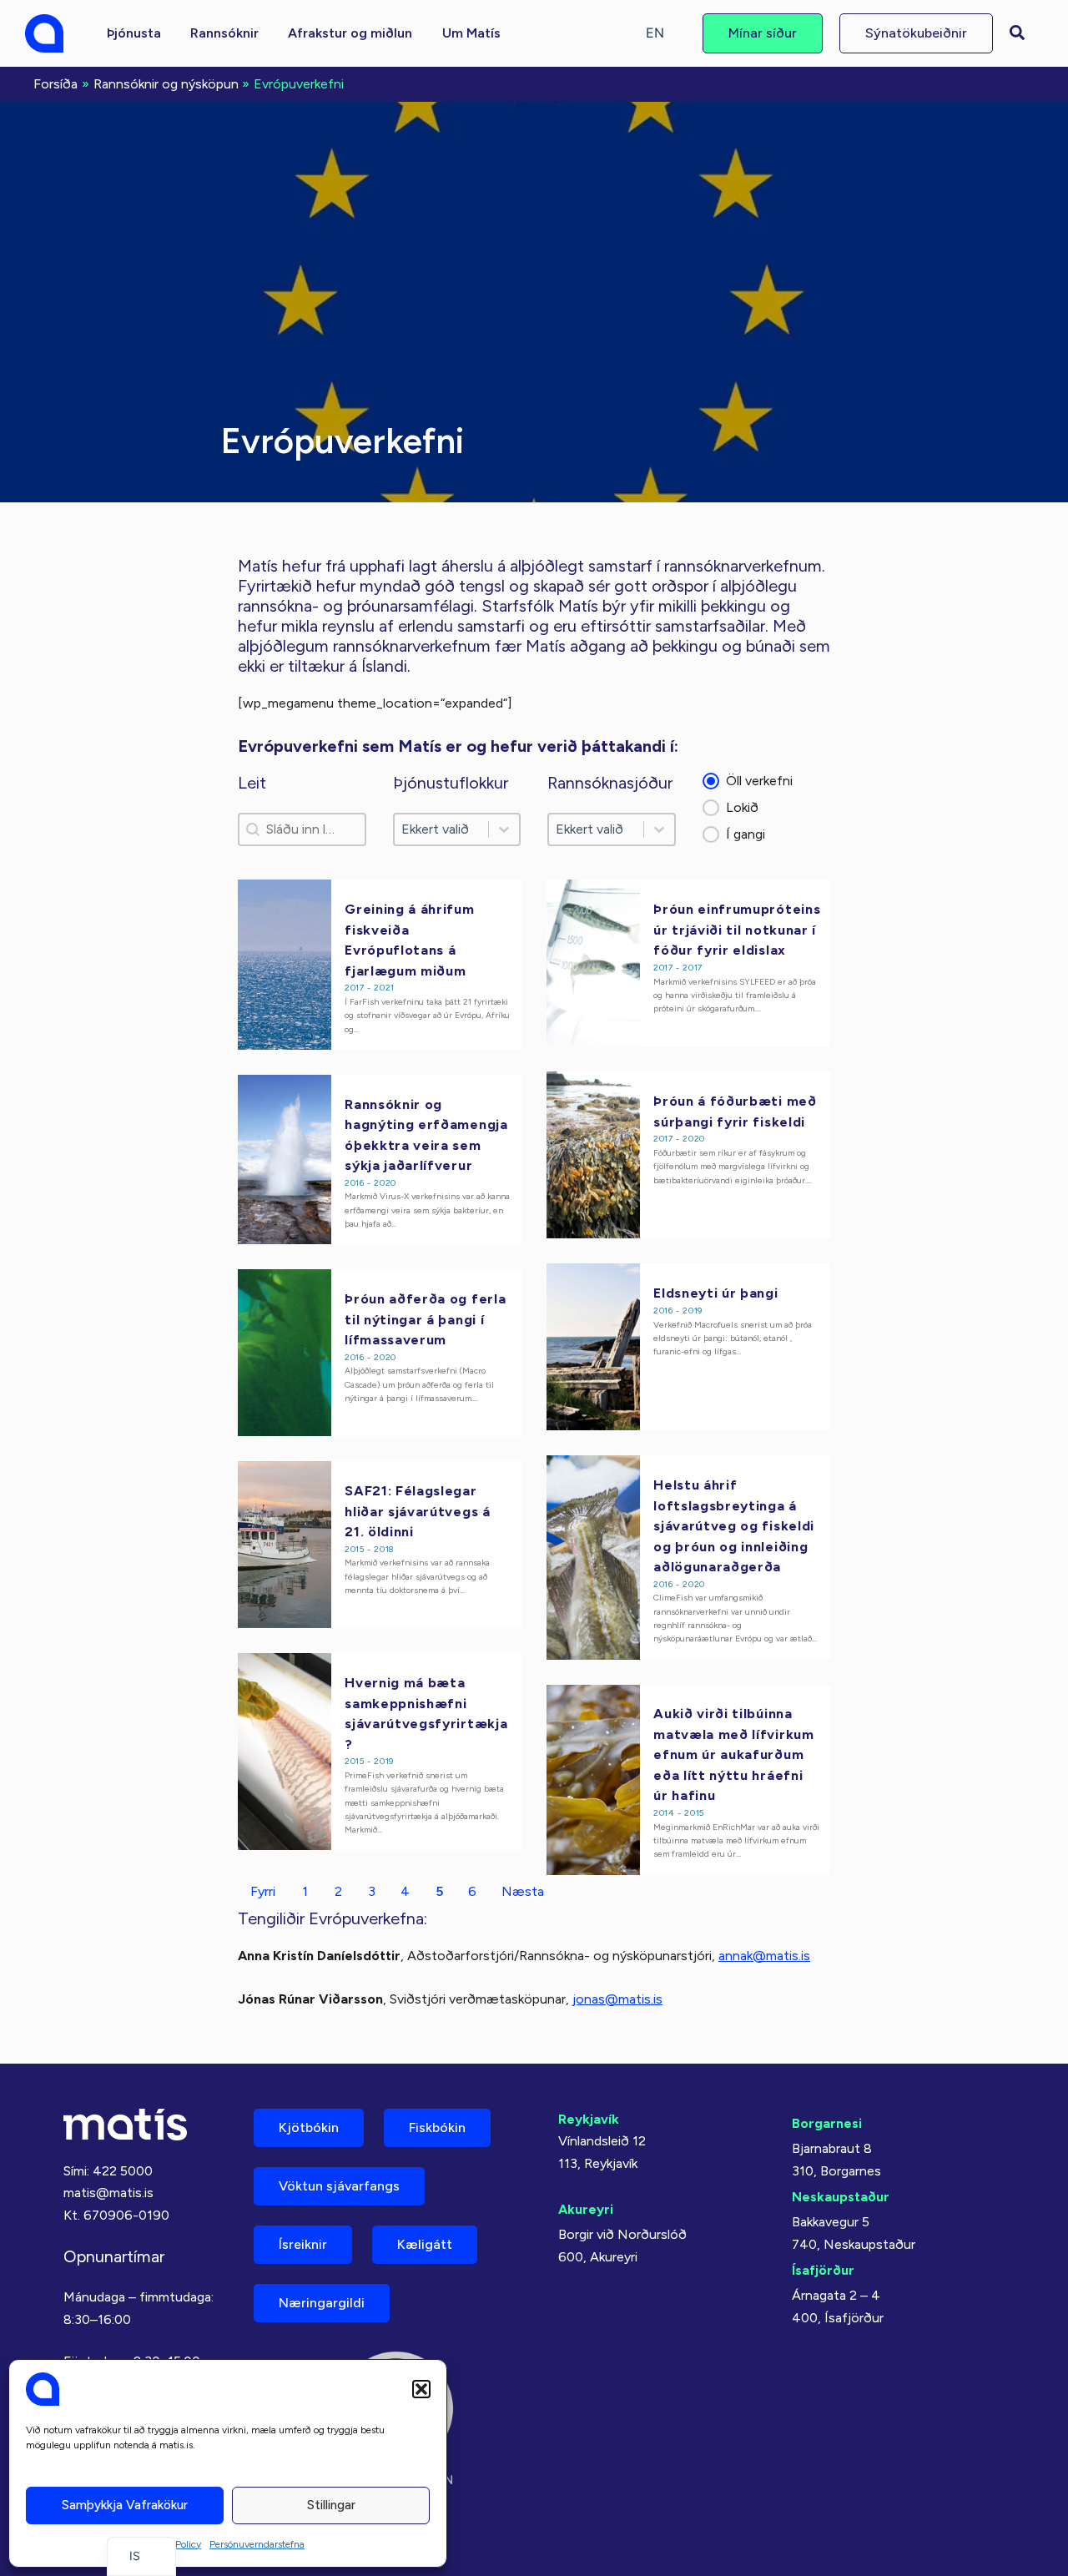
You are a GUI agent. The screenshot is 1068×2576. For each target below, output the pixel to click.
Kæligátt (425, 2244)
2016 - (359, 1183)
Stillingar (331, 2505)
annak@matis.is (764, 1956)
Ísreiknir (303, 2244)
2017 (692, 968)
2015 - (359, 1549)
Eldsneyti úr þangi (715, 1293)
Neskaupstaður (841, 2197)
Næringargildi (322, 2303)
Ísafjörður (823, 2270)
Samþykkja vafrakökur (125, 2505)
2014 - (669, 1813)
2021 (384, 988)
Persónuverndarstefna (257, 2544)
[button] (421, 2389)
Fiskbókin (437, 2127)
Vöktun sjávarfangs (339, 2186)
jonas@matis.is (617, 1999)
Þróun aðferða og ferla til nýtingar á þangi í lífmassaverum (425, 1319)
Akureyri (586, 2209)
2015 (694, 1813)
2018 (383, 1549)
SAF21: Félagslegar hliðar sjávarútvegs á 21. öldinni (418, 1511)
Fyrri (263, 1891)
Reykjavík (589, 2119)
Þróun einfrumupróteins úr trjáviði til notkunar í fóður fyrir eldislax (737, 929)
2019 (692, 1311)
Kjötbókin (309, 2127)
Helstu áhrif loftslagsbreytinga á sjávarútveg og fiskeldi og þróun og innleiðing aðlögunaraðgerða (734, 1525)
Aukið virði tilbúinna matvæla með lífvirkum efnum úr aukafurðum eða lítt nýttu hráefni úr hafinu (734, 1754)
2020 (693, 1139)
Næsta (523, 1891)
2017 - (359, 988)
